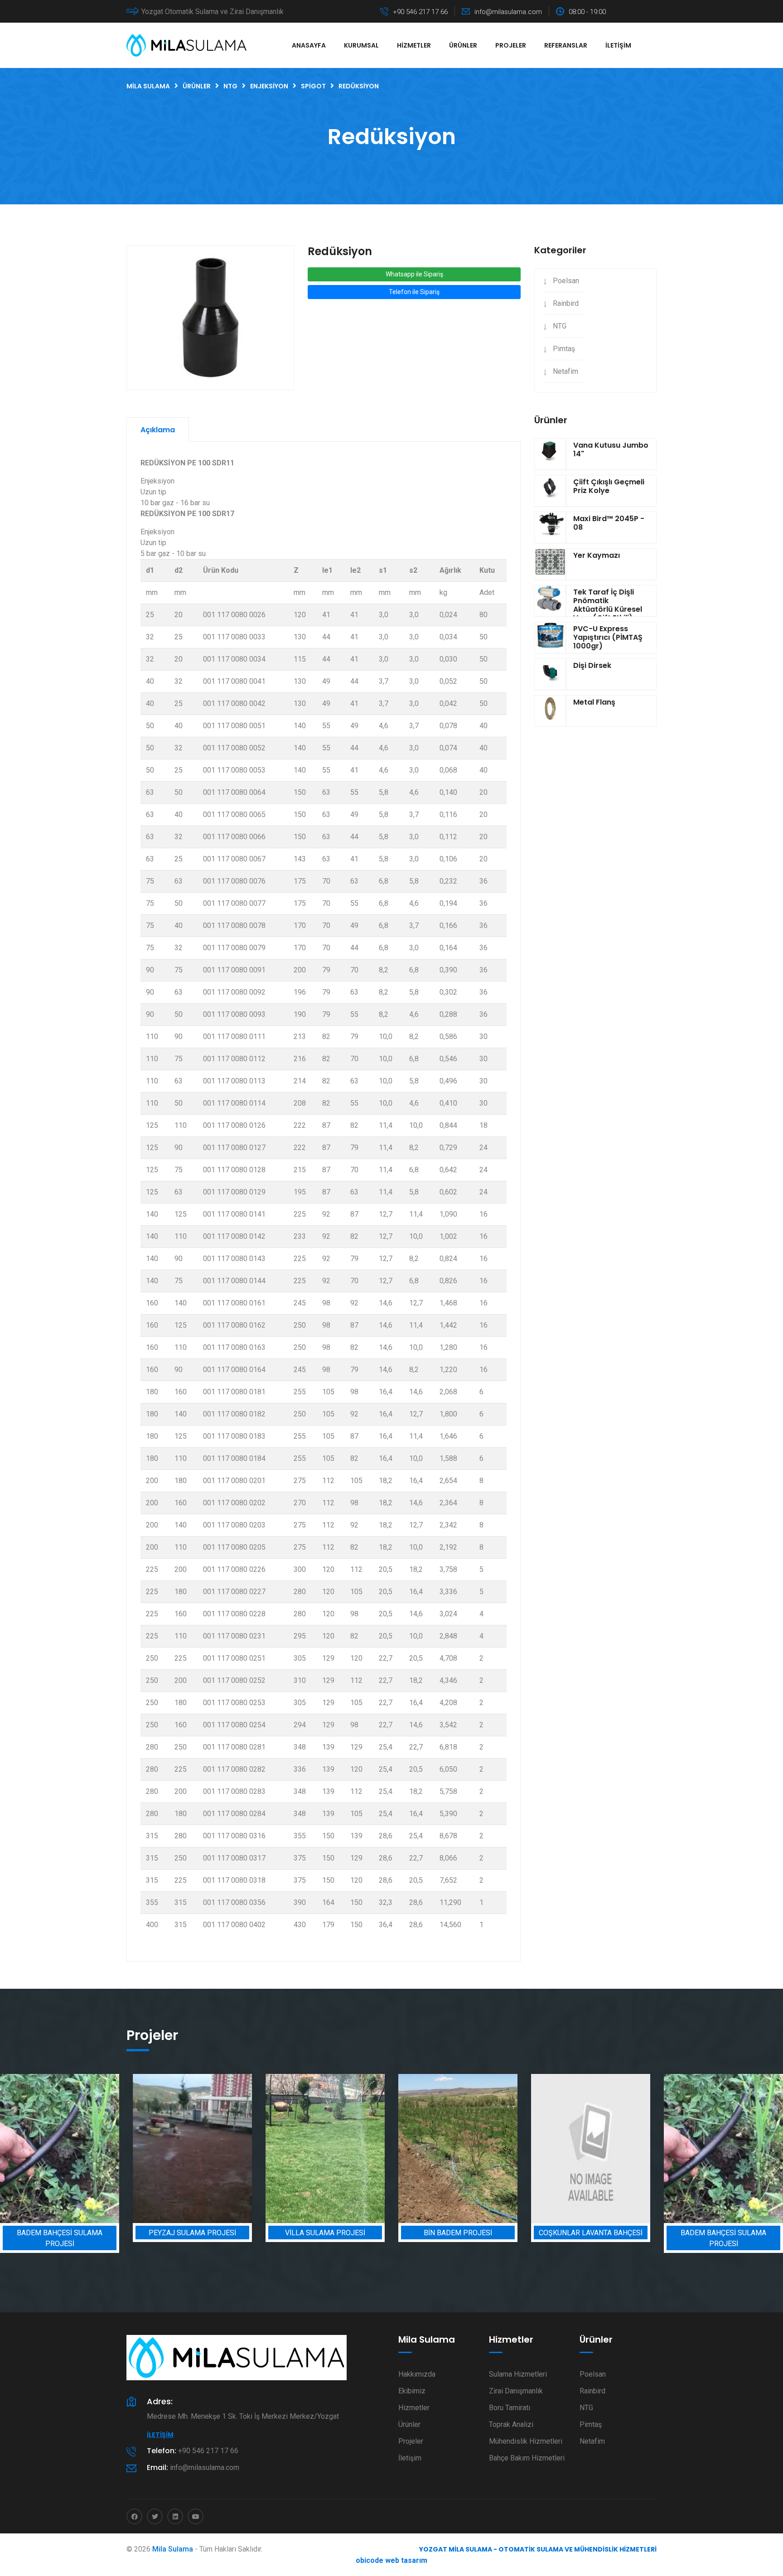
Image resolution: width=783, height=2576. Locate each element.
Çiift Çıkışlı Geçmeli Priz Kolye (609, 486)
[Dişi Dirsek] (550, 674)
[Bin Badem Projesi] (325, 2148)
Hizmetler (414, 45)
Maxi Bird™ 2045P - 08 (609, 523)
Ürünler (463, 45)
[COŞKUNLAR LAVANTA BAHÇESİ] (458, 2148)
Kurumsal (361, 45)
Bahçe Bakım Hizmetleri (527, 2458)
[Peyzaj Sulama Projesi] (60, 2148)
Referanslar (566, 45)
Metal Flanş (594, 702)
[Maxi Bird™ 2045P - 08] (550, 527)
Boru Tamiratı (510, 2408)
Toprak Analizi (511, 2424)
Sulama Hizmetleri (518, 2374)
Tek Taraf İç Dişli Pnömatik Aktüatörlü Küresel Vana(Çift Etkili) (608, 605)
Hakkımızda (417, 2374)
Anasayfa (309, 45)
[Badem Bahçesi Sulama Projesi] (591, 2148)
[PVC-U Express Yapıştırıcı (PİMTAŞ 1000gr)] (550, 638)
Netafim (565, 371)
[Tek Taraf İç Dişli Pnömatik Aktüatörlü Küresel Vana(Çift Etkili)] (550, 601)
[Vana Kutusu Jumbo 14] (550, 454)
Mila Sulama (173, 2549)
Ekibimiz (412, 2391)
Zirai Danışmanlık (516, 2391)
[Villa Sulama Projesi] (192, 2148)
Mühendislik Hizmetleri (526, 2441)
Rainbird (566, 303)
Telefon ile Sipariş (414, 292)
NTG (560, 326)
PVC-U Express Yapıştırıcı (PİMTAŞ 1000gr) (608, 637)
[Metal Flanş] (550, 711)
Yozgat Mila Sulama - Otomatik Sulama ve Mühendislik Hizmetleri (538, 2549)
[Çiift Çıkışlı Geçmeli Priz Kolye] (550, 491)
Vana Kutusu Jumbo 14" (611, 449)
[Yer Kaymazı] (550, 564)
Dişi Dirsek (592, 665)
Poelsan (566, 281)
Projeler (511, 45)
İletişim (618, 45)
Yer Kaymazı (597, 555)
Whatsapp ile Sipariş (414, 274)
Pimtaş (564, 349)
